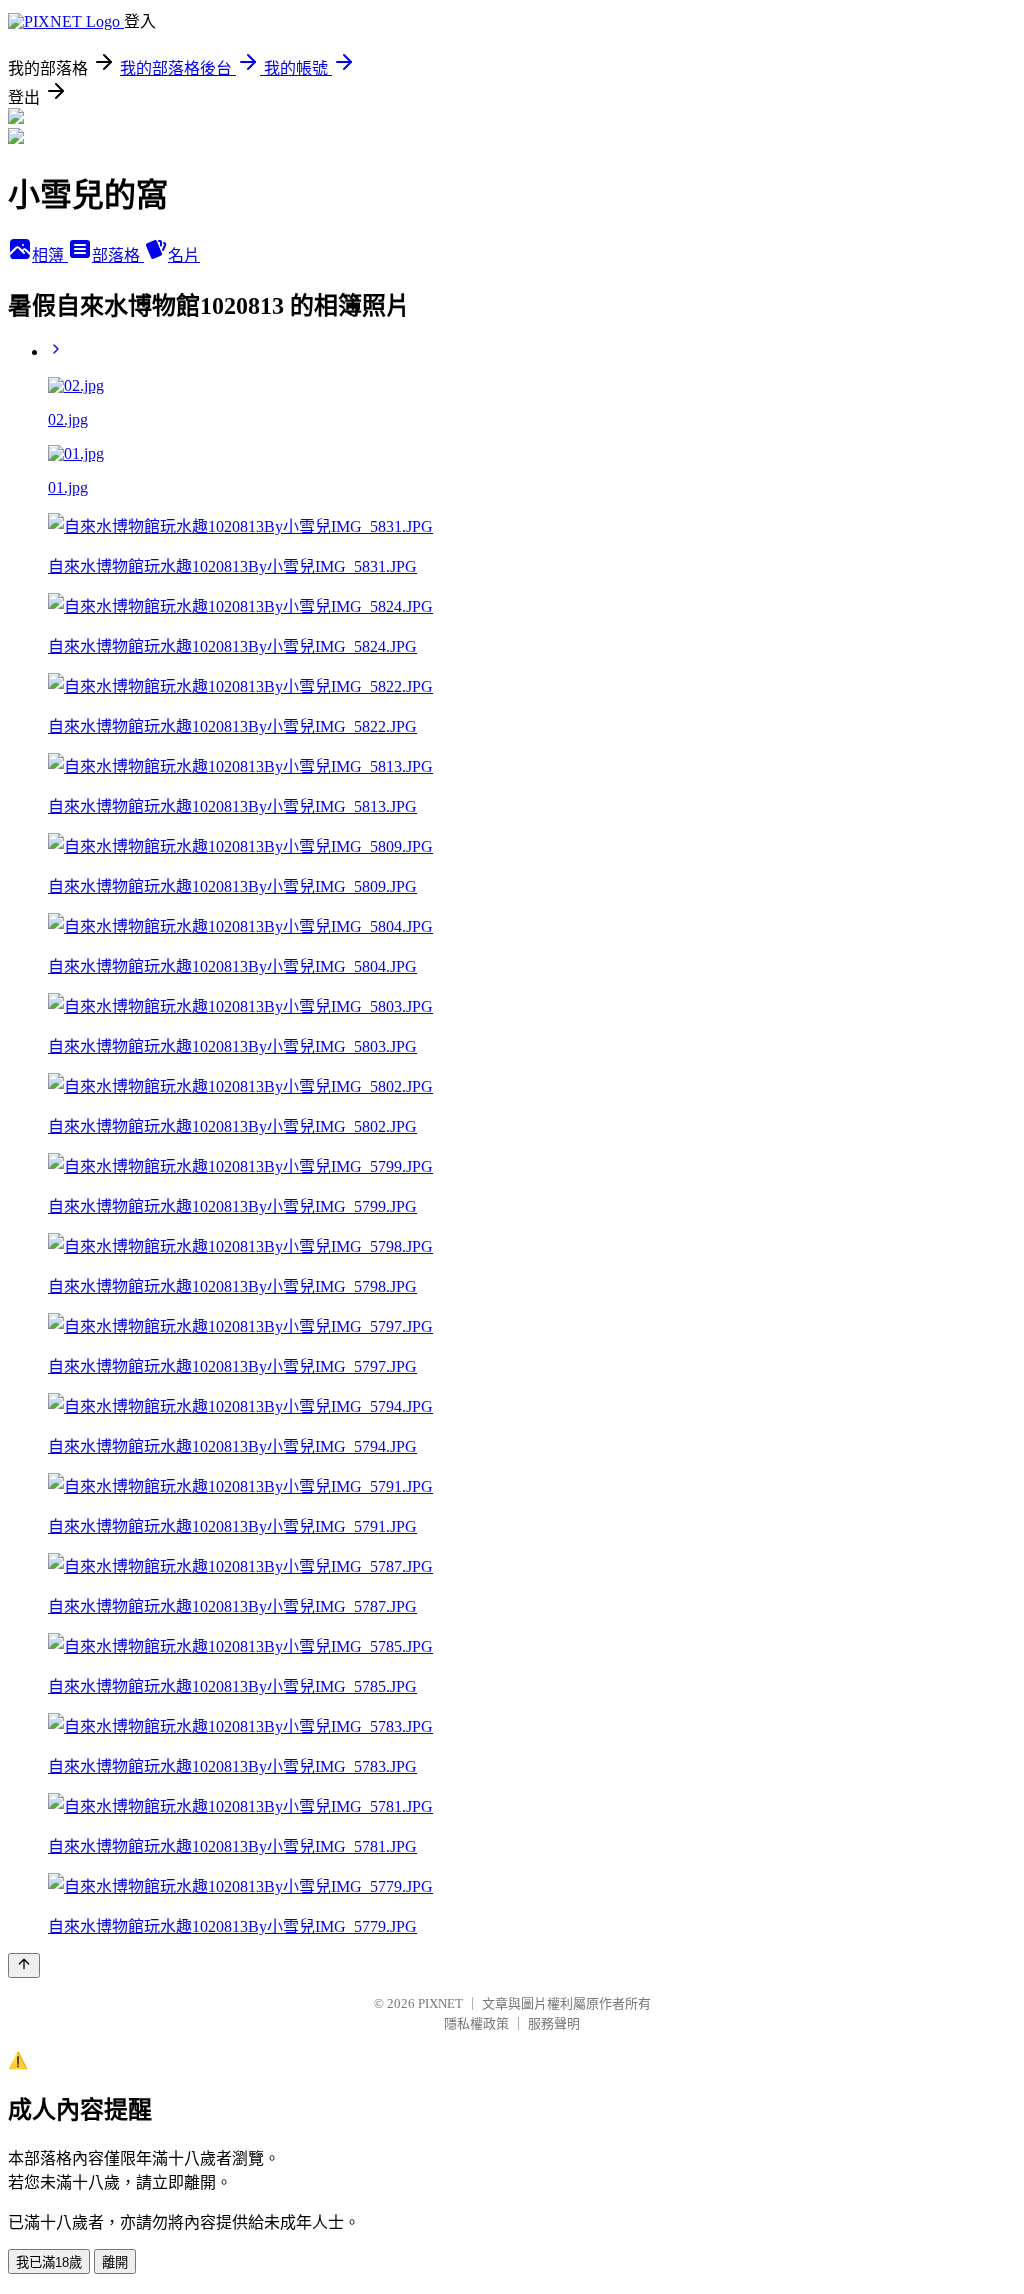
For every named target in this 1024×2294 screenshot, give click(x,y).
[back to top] (24, 1965)
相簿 (50, 255)
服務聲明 (554, 2023)
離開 (115, 2262)
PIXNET (440, 2003)
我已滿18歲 (49, 2262)
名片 (184, 255)
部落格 (118, 255)
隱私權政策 (476, 2023)
